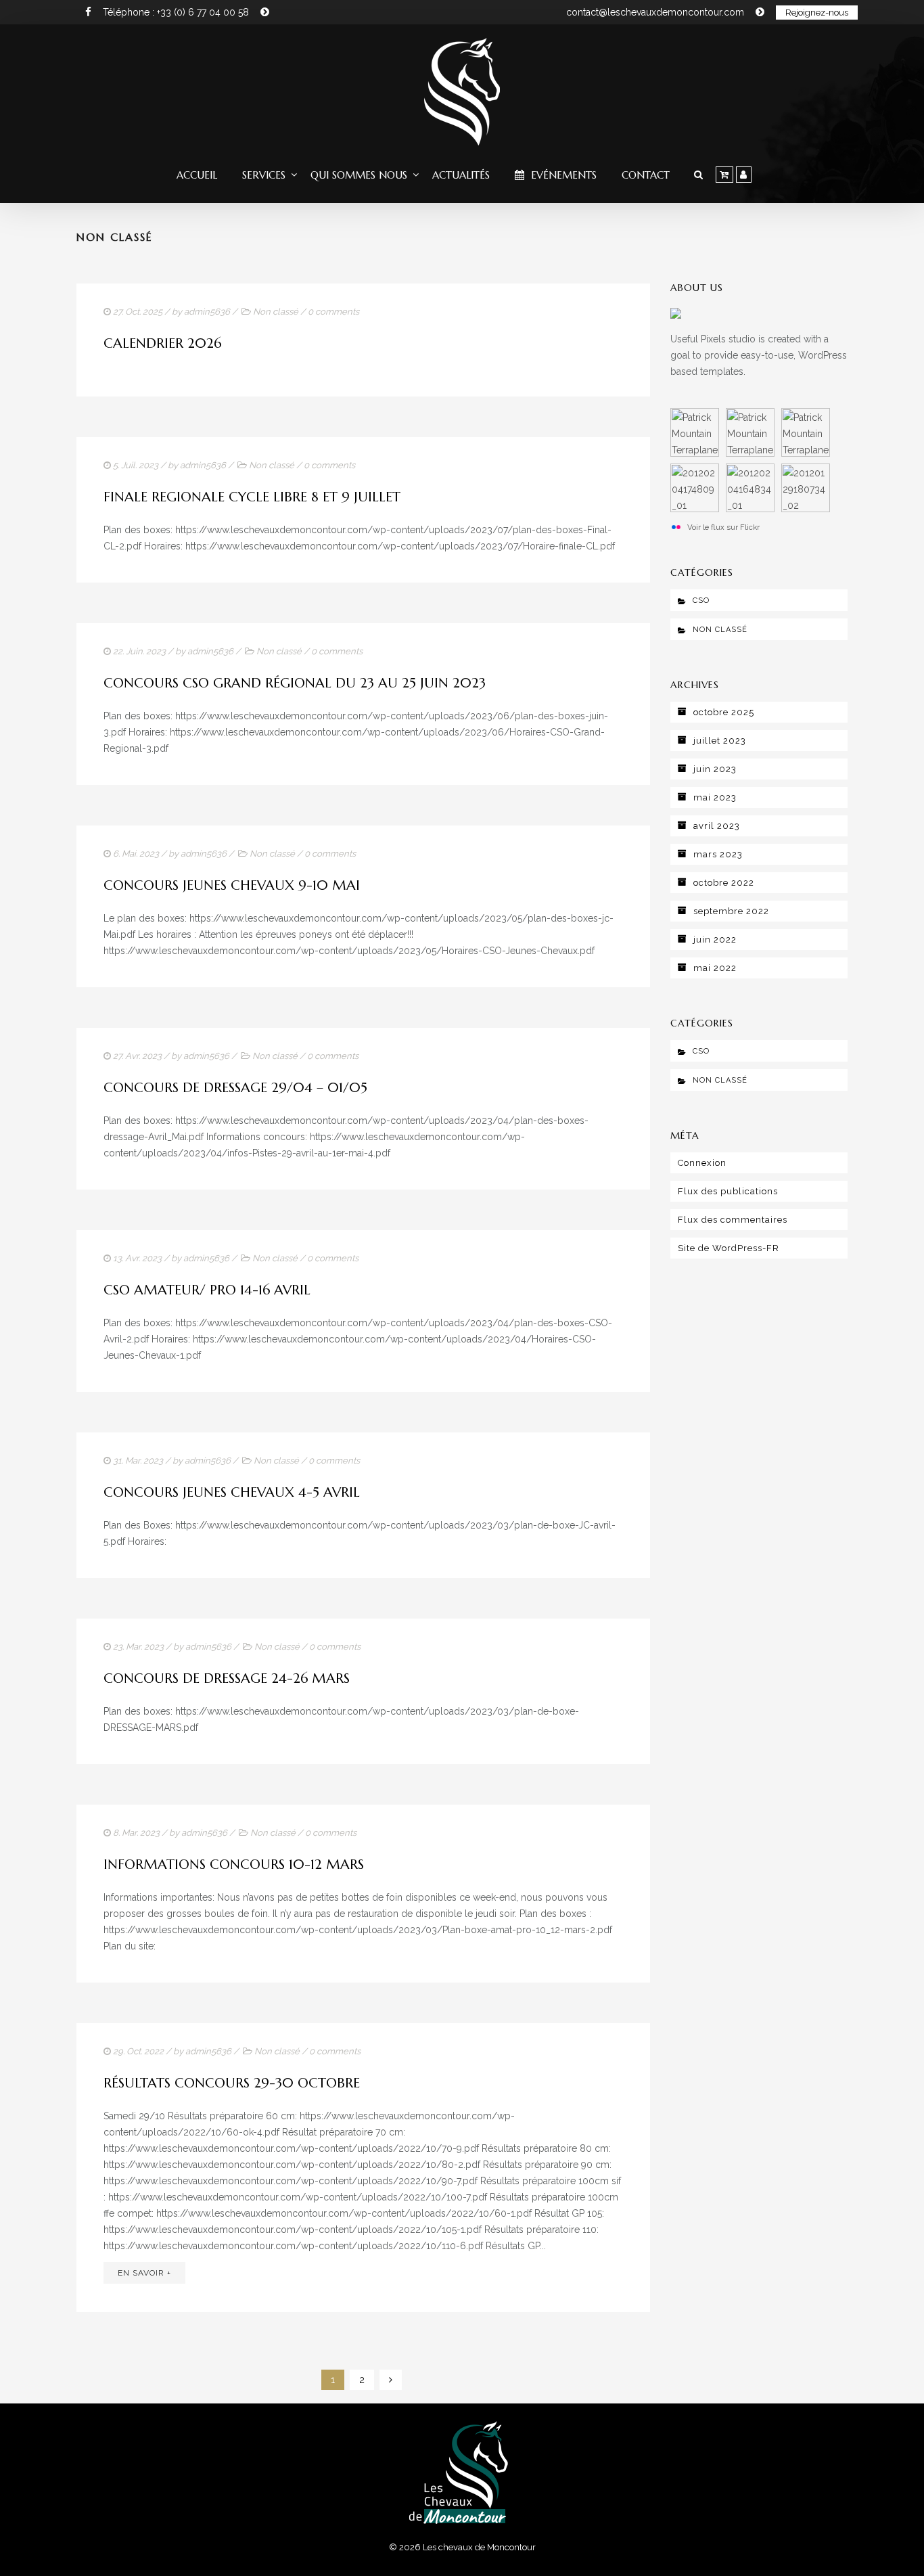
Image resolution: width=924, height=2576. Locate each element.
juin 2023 (715, 769)
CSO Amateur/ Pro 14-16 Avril (207, 1290)
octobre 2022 (724, 883)
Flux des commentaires (733, 1220)
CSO (701, 601)
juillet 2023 (720, 741)
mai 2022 (715, 968)
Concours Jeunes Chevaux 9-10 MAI (232, 885)
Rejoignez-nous (817, 13)
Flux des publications (728, 1191)
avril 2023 (717, 826)
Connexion (702, 1163)
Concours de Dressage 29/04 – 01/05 (235, 1088)
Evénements (562, 175)
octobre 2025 (724, 712)
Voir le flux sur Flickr (723, 527)
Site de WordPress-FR (729, 1248)
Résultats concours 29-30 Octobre (232, 2083)
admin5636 (207, 312)
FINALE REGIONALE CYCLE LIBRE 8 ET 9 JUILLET (252, 497)
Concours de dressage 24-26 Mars (227, 1678)
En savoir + (144, 2273)
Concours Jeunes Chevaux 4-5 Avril (232, 1492)
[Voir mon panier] (724, 175)
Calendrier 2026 (162, 343)
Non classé (276, 312)
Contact (646, 175)
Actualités (461, 175)
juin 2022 (715, 940)
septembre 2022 (731, 911)
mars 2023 (718, 854)
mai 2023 (715, 797)
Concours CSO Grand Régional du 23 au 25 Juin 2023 (295, 683)
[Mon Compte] (744, 175)
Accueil (197, 175)
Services (264, 175)
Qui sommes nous (359, 175)
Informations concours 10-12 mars (234, 1865)
